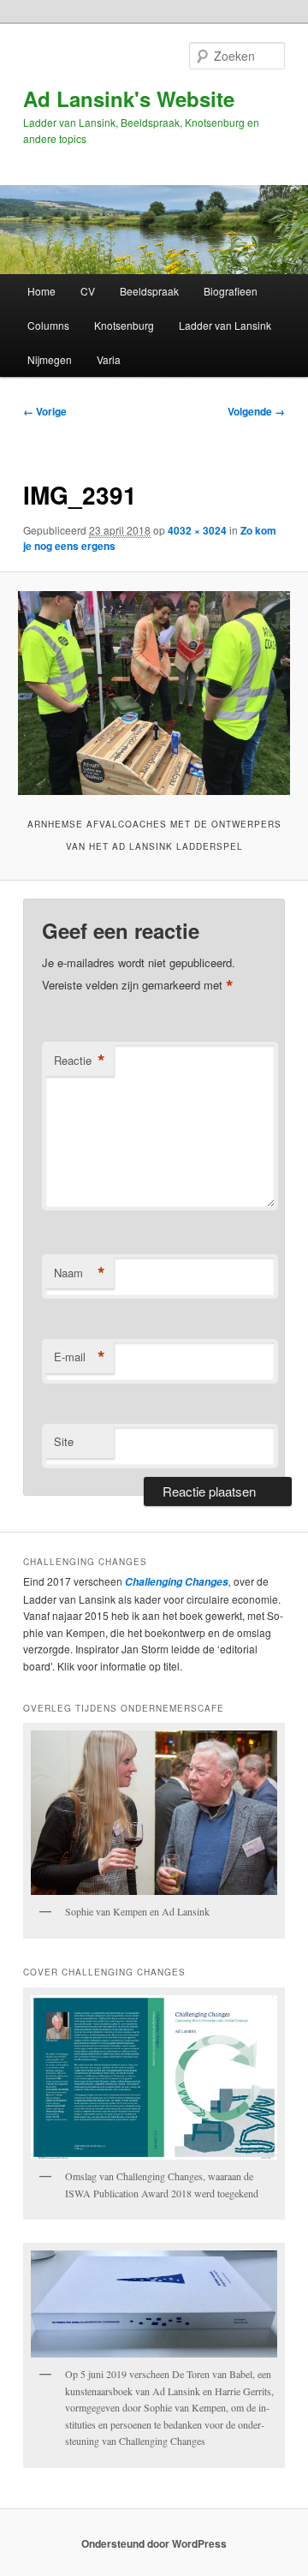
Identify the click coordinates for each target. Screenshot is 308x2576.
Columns (48, 325)
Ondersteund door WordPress (154, 2543)
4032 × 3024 (197, 530)
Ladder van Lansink (225, 325)
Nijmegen (50, 359)
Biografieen (231, 291)
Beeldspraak (149, 291)
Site (64, 1441)
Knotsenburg (124, 325)
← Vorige (45, 411)
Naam (80, 1273)
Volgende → (256, 411)
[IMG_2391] (154, 693)
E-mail (80, 1357)
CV (88, 291)
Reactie (80, 1061)
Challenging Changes (175, 1582)
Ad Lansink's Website (129, 99)
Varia (109, 359)
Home (41, 291)
